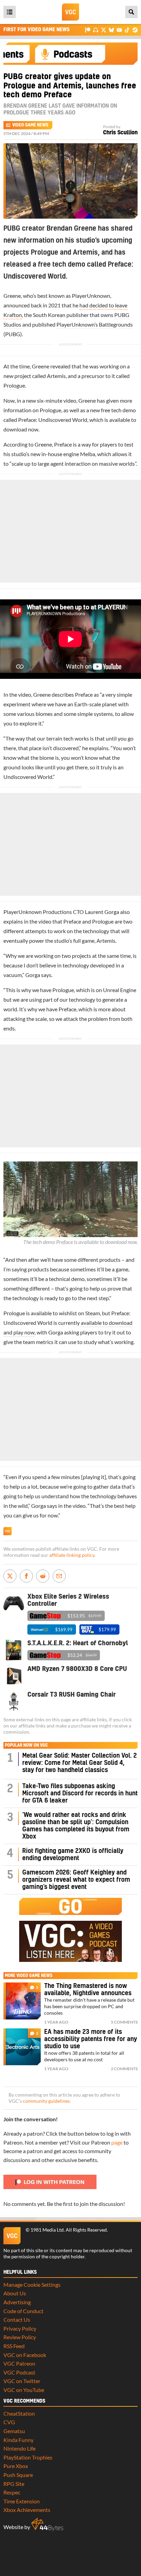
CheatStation (19, 2413)
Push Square (18, 2475)
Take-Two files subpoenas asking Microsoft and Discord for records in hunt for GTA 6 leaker (80, 1793)
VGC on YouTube (24, 2390)
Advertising (17, 2302)
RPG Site (14, 2484)
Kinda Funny (18, 2440)
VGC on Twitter (22, 2381)
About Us (15, 2293)
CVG (9, 2422)
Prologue (14, 385)
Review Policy (20, 2337)
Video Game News (30, 125)
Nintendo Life (20, 2448)
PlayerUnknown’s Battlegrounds (95, 324)
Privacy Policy (20, 2328)
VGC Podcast (19, 2372)
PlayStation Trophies (28, 2457)
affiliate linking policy (72, 1555)
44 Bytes (47, 2525)
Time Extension (22, 2501)
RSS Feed (14, 2346)
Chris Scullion (120, 133)
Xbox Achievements (27, 2510)
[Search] (131, 12)
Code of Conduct (23, 2311)
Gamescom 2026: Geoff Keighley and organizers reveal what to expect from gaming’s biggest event (76, 1880)
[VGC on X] (104, 30)
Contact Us (17, 2319)
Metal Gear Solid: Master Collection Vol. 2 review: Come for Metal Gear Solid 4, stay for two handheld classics (80, 1763)
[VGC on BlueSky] (111, 30)
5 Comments (124, 2022)
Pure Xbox (16, 2466)
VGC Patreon (19, 2363)
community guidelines (46, 2101)
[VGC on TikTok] (127, 30)
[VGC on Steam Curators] (135, 30)
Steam (93, 1313)
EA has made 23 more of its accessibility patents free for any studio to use (91, 2039)
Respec (12, 2492)
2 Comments (124, 2069)
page (117, 2142)
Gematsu (14, 2431)
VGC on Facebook (25, 2355)
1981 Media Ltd (47, 2230)
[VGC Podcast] (96, 30)
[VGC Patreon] (88, 30)
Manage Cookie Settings (32, 2285)
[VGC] (70, 12)
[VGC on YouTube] (119, 30)
